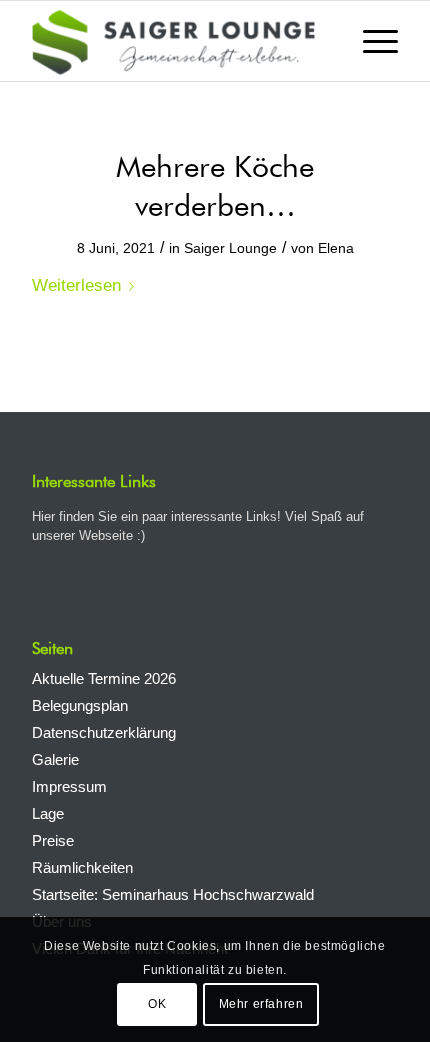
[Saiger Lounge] (178, 41)
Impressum (69, 786)
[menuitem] (370, 41)
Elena (336, 248)
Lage (48, 813)
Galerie (55, 759)
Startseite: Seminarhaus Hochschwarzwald (173, 894)
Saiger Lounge (230, 248)
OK (157, 1004)
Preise (53, 840)
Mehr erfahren (261, 1004)
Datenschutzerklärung (104, 732)
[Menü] (370, 41)
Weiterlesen (76, 285)
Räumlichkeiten (82, 867)
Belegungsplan (80, 705)
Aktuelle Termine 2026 (104, 678)
